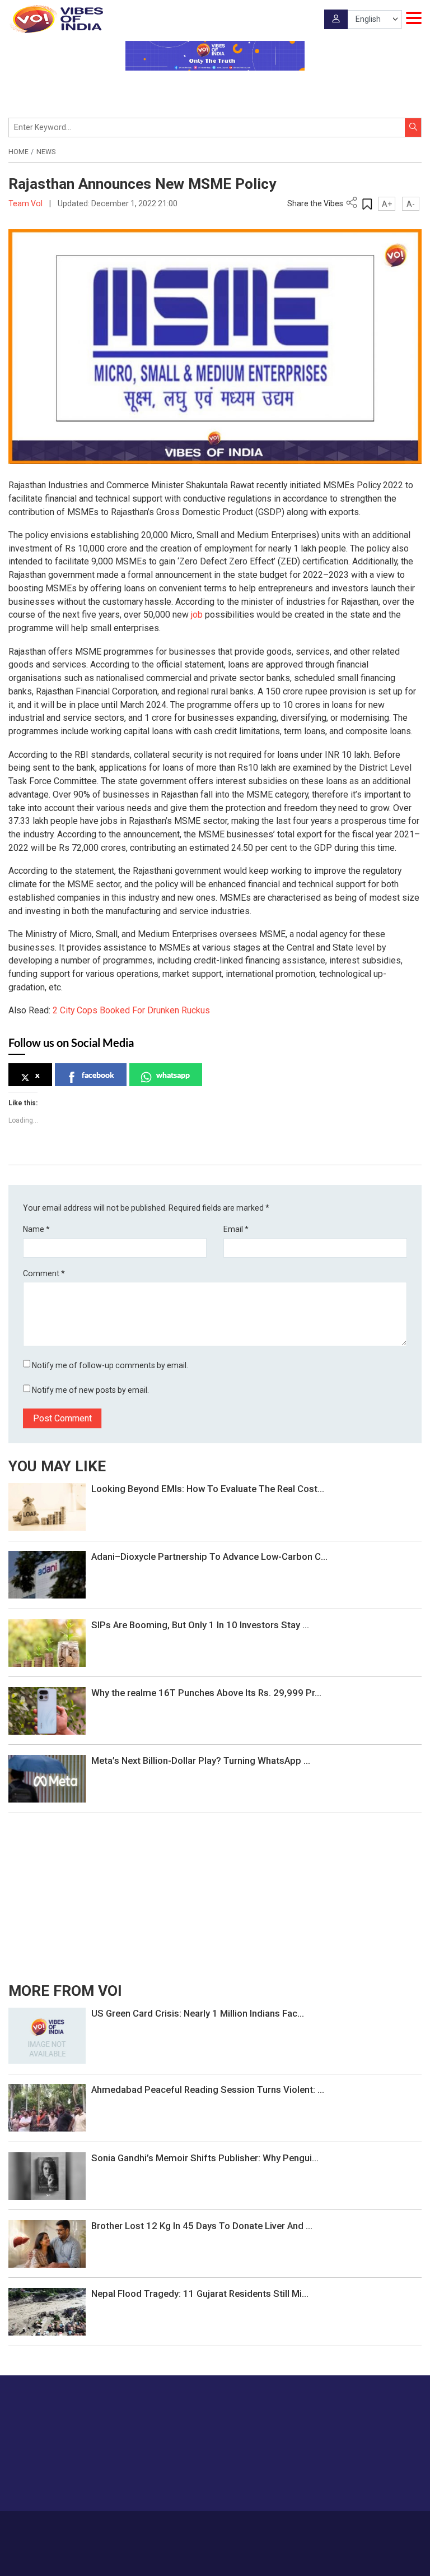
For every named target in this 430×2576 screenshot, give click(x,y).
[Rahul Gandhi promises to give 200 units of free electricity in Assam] (47, 2035)
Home (18, 152)
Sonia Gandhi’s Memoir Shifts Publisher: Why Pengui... (205, 2158)
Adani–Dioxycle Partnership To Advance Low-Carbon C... (209, 1556)
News (46, 152)
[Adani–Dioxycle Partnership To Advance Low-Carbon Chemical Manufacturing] (47, 1574)
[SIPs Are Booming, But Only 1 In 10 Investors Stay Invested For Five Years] (47, 1642)
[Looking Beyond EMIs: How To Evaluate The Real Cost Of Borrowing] (47, 1506)
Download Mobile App (215, 2559)
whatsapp (173, 1075)
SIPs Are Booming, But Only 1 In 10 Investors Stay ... (200, 1625)
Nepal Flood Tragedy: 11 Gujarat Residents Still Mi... (200, 2294)
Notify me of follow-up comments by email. (110, 1365)
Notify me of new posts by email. (90, 1390)
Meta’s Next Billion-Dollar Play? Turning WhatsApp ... (201, 1760)
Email (236, 1229)
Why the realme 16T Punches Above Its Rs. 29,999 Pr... (206, 1693)
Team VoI (26, 203)
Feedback (242, 2527)
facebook (98, 1075)
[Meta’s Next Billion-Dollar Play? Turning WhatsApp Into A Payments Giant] (47, 1778)
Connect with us (366, 2480)
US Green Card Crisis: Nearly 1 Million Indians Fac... (198, 2013)
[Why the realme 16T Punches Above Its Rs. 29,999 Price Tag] (47, 1710)
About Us (159, 2527)
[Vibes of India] (56, 19)
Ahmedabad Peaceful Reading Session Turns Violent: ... (208, 2089)
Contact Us (200, 2527)
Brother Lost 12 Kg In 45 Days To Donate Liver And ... (202, 2226)
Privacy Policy (287, 2527)
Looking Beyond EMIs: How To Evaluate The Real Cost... (208, 1489)
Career (126, 2527)
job (197, 615)
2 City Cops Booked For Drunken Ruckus (131, 1010)
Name (36, 1229)
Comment (44, 1273)
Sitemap (330, 2527)
